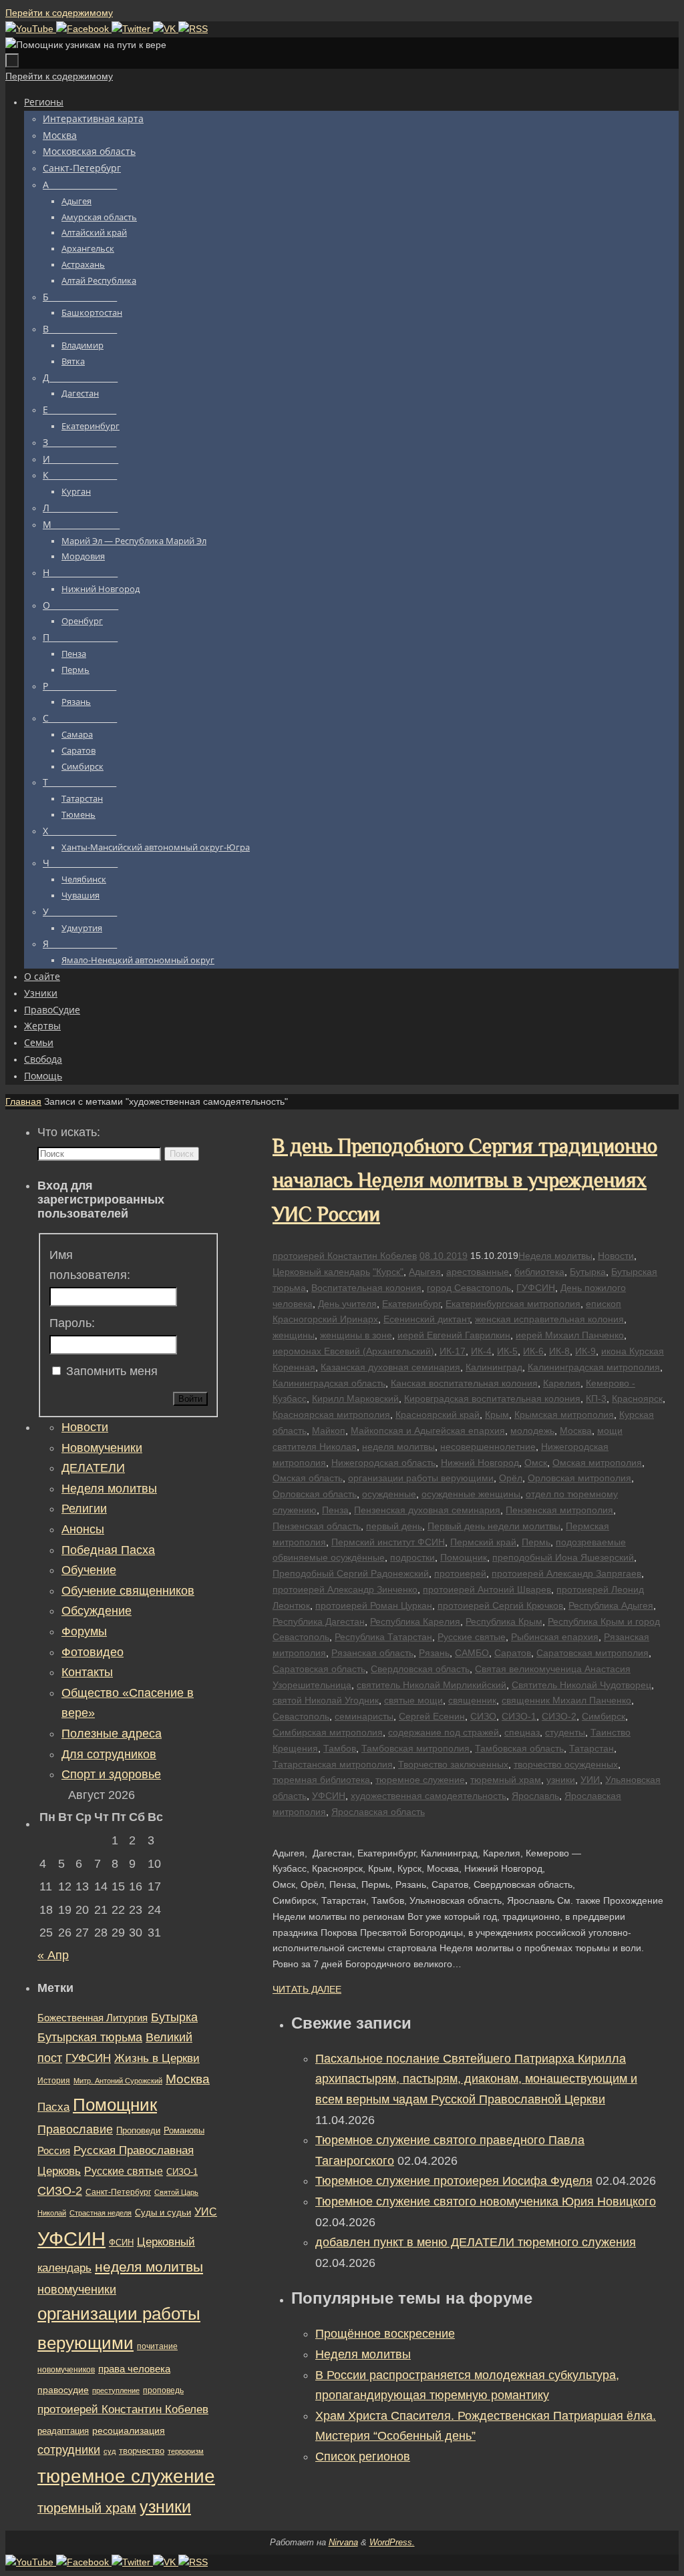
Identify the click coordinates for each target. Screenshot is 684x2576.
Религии (84, 1509)
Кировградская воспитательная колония (492, 1398)
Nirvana (343, 2542)
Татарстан (591, 1748)
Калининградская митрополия (594, 1367)
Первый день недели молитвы (494, 1526)
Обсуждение (97, 1611)
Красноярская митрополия (331, 1414)
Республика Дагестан (319, 1621)
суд (110, 2451)
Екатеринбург (411, 1304)
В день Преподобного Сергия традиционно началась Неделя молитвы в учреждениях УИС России (465, 1180)
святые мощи (413, 1700)
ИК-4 (481, 1351)
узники (561, 1780)
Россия (54, 2150)
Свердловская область (420, 1669)
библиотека (539, 1272)
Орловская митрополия (579, 1478)
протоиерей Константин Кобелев (345, 1256)
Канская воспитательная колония (464, 1383)
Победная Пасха (108, 1550)
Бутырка (588, 1272)
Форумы (84, 1631)
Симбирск (604, 1716)
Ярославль (535, 1796)
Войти (190, 1399)
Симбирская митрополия (328, 1732)
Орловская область (315, 1494)
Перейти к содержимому (59, 13)
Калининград (494, 1367)
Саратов (513, 1653)
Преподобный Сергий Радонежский (351, 1573)
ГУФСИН (536, 1288)
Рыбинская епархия (555, 1637)
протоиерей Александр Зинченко (345, 1589)
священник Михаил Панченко (566, 1700)
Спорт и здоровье (111, 1774)
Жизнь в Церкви (157, 2058)
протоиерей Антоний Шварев (487, 1589)
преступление (116, 2390)
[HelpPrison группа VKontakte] (166, 29)
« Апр (53, 1955)
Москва (576, 1431)
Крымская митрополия (564, 1414)
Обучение (89, 1570)
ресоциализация (129, 2430)
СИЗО (483, 1716)
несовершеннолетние (488, 1447)
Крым (497, 1414)
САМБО (472, 1653)
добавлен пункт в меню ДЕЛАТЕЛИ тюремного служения (476, 2242)
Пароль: (72, 1323)
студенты (565, 1732)
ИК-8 (559, 1351)
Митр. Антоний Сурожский (118, 2081)
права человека (134, 2369)
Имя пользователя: (90, 1265)
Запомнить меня (112, 1371)
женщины (294, 1335)
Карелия (562, 1383)
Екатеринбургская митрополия (513, 1304)
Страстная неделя (101, 2213)
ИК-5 (507, 1351)
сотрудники (69, 2450)
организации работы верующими (421, 1478)
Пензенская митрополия (559, 1510)
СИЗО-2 (559, 1716)
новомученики (77, 2289)
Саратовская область (319, 1669)
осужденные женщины (471, 1494)
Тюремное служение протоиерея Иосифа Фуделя (454, 2181)
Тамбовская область (519, 1748)
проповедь (163, 2390)
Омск (536, 1463)
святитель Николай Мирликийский (432, 1685)
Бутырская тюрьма (90, 2037)
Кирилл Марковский (355, 1398)
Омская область (308, 1478)
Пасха (53, 2107)
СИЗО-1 (519, 1716)
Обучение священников (128, 1591)
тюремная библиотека (321, 1780)
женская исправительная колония (549, 1319)
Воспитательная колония (366, 1288)
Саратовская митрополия (592, 1653)
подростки (412, 1557)
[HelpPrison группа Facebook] (84, 29)
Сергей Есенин (432, 1716)
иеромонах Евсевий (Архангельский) (353, 1351)
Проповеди (138, 2131)
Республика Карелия (415, 1621)
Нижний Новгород (480, 1463)
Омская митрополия (597, 1463)
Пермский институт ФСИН (388, 1542)
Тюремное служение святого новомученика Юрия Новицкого (486, 2202)
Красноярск (637, 1398)
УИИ (590, 1780)
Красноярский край (438, 1414)
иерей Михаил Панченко (570, 1335)
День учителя (347, 1304)
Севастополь (301, 1716)
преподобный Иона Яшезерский (563, 1557)
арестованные (478, 1272)
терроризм (186, 2451)
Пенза (335, 1510)
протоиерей (460, 1573)
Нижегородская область (383, 1463)
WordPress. (392, 2542)
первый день (394, 1526)
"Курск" (388, 1272)
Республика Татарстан (383, 1637)
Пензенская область (317, 1526)
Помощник (464, 1557)
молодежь (532, 1431)
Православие (75, 2129)
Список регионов (363, 2457)
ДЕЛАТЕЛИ (93, 1468)
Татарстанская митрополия (333, 1764)
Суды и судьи (163, 2213)
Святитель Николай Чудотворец (581, 1685)
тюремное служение (420, 1780)
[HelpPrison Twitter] (132, 29)
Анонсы (83, 1529)
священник (472, 1700)
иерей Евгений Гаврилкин (454, 1335)
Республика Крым (504, 1621)
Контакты (87, 1672)
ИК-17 (453, 1351)
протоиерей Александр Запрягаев (566, 1573)
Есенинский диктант (426, 1319)
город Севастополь (469, 1288)
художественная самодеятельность (429, 1796)
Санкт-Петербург (118, 2192)
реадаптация (63, 2431)
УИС (206, 2212)
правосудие (63, 2390)
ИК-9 (585, 1351)
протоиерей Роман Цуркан (374, 1605)
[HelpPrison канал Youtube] (31, 29)
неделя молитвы (398, 1447)
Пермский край (483, 1542)
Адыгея (425, 1272)
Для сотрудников (109, 1754)
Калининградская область (329, 1383)
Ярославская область (378, 1812)
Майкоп (329, 1431)
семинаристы (364, 1716)
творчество (142, 2451)
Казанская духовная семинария (390, 1367)
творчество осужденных (566, 1764)
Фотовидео (93, 1652)
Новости (616, 1256)
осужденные (389, 1494)
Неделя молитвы (555, 1256)
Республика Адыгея (611, 1605)
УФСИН (329, 1796)
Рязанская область (372, 1653)
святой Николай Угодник (326, 1700)
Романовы (184, 2130)
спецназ (522, 1732)
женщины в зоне (356, 1335)
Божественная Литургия (93, 2018)
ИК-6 (533, 1351)
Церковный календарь (321, 1272)
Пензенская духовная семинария (427, 1510)
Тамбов (340, 1748)
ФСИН (121, 2243)
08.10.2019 (444, 1256)
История (54, 2081)
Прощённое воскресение (385, 2334)
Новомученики (102, 1448)
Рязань (434, 1653)
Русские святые (472, 1637)
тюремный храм (506, 1780)
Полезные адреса (112, 1734)
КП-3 (596, 1398)
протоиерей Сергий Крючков (500, 1605)
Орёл (511, 1478)
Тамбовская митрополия (415, 1748)
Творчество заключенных (453, 1764)
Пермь (536, 1542)
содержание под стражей (444, 1732)
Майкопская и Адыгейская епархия (428, 1431)
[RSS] (193, 29)
